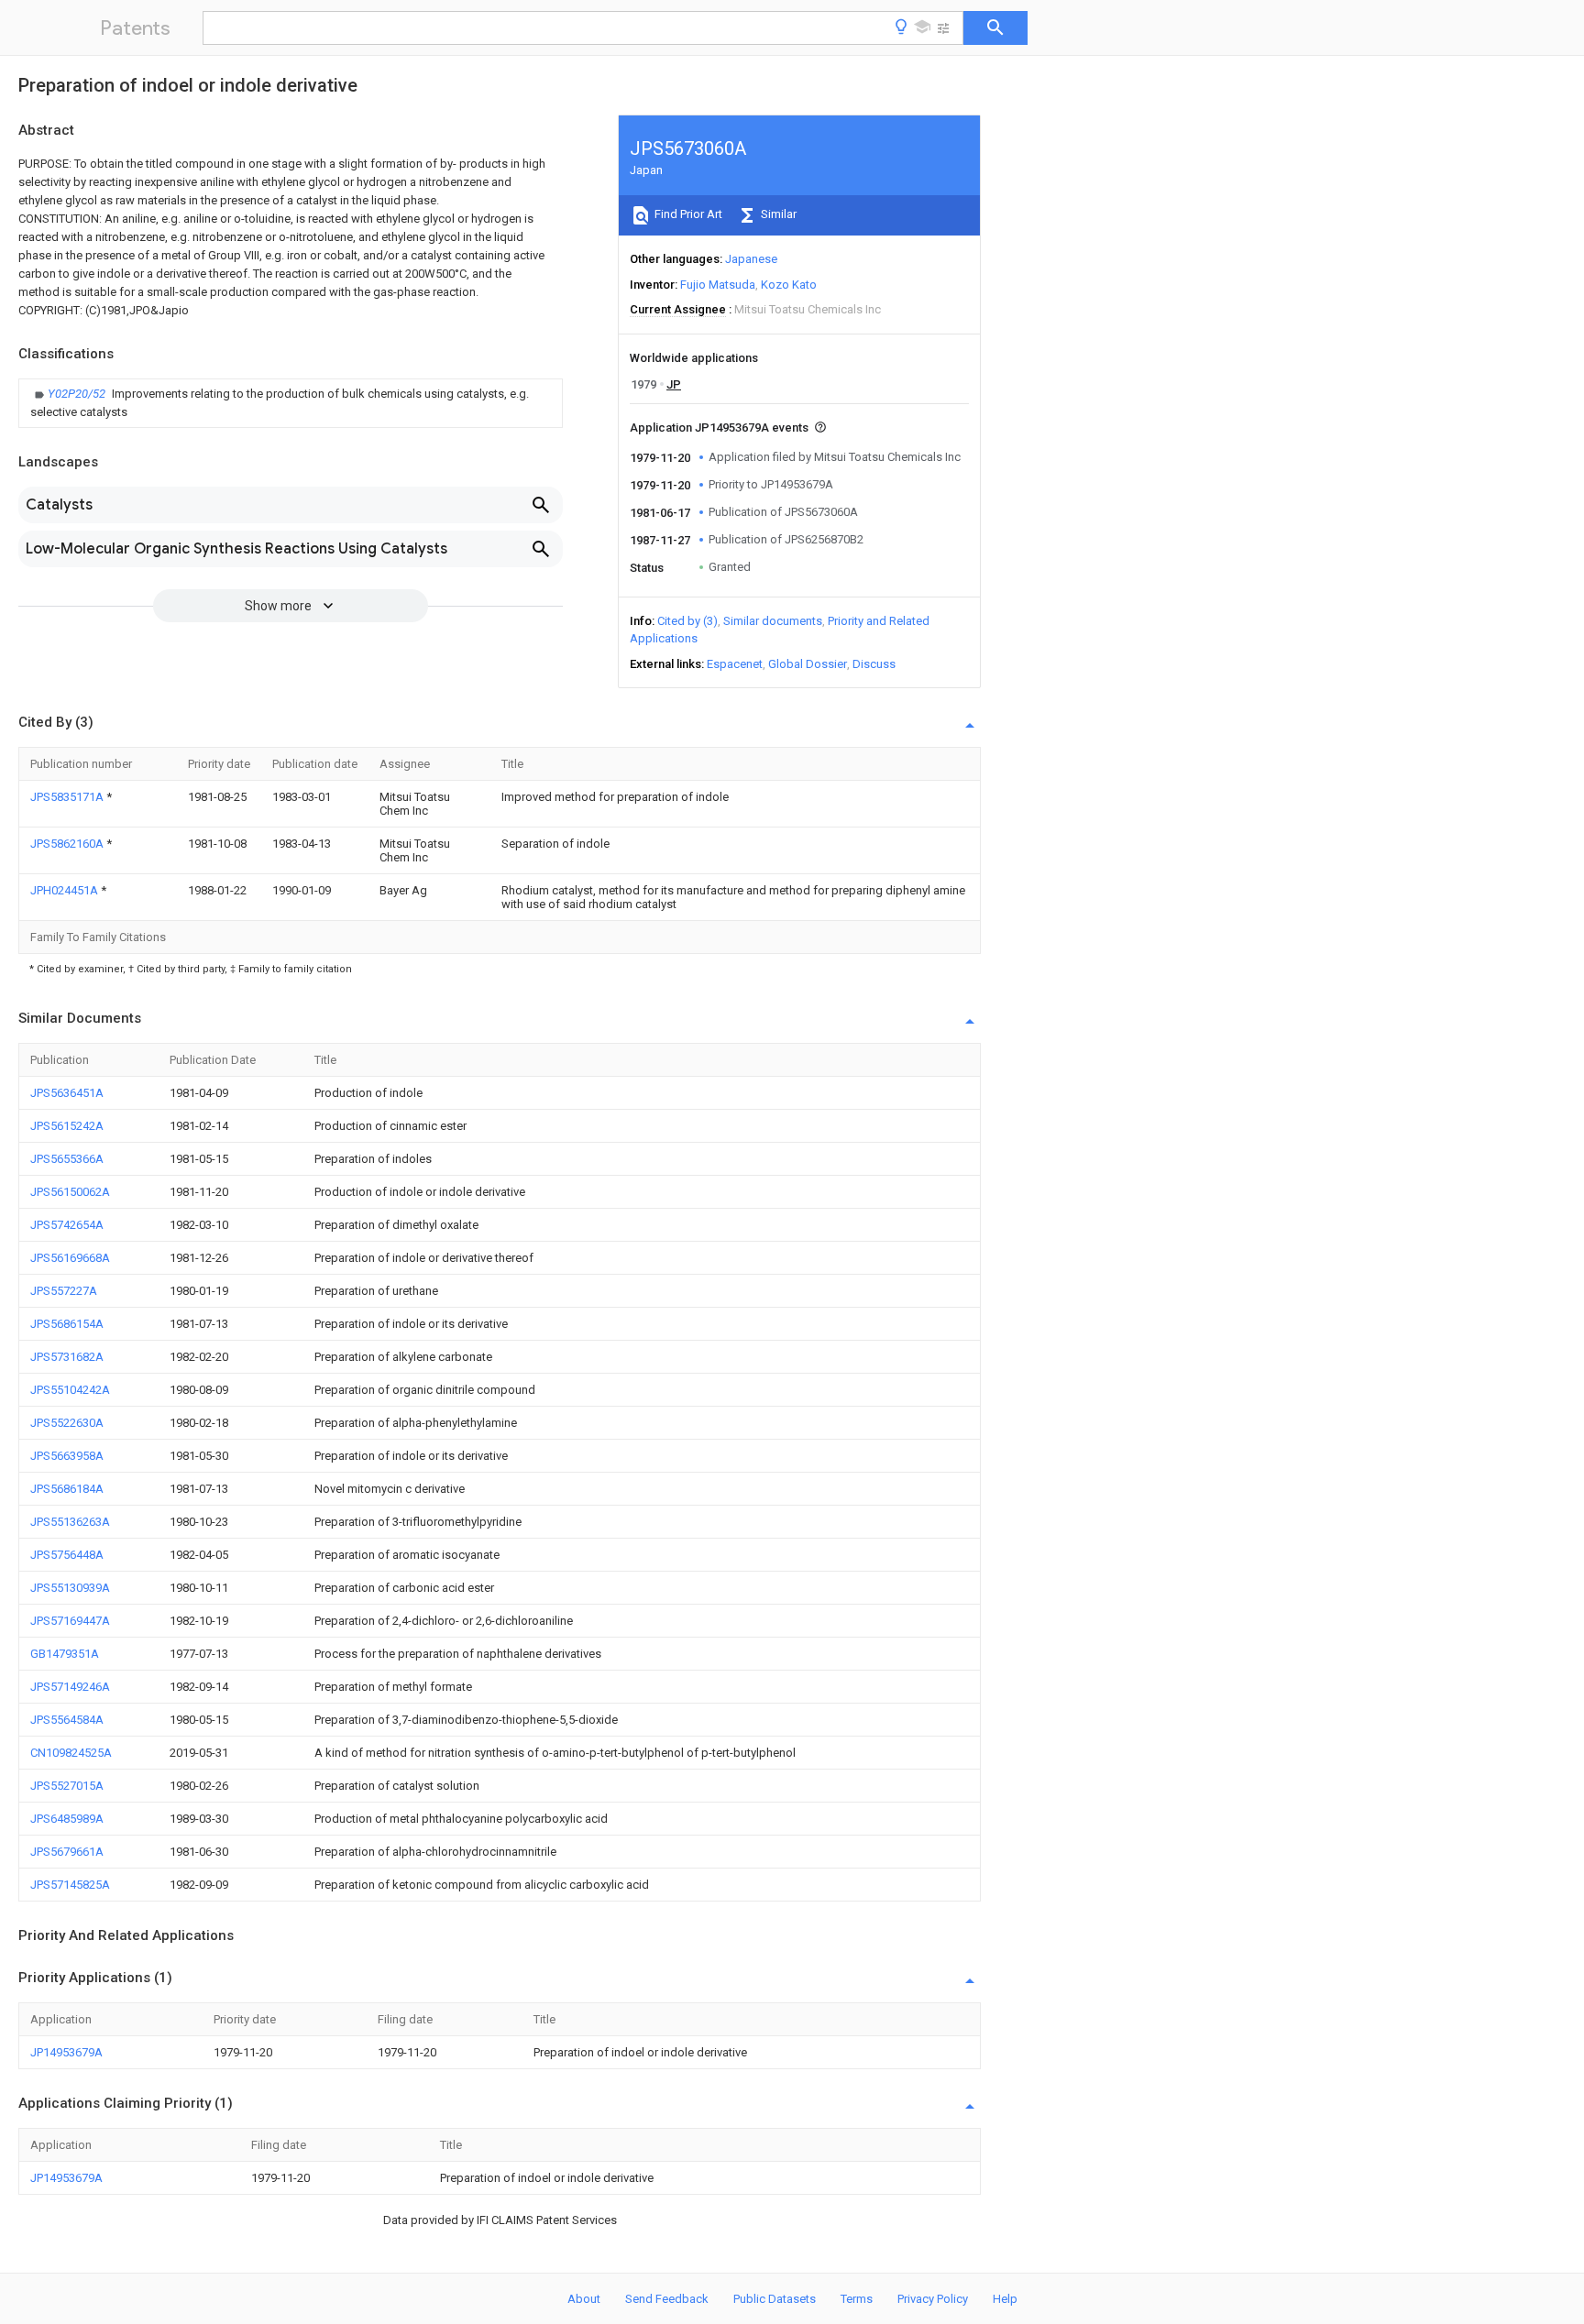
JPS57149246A (70, 1687)
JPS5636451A (67, 1093)
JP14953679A (66, 2052)
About (584, 2299)
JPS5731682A (67, 1357)
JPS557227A (64, 1291)
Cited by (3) (687, 621)
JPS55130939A (70, 1588)
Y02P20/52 (78, 394)
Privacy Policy (933, 2299)
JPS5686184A (67, 1489)
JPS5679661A (67, 1852)
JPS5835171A (68, 797)
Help (1005, 2299)
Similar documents (773, 621)
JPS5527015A (67, 1786)
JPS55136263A (70, 1522)
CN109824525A (71, 1753)
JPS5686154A (67, 1324)
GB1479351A (65, 1654)
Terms (857, 2299)
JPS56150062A (70, 1192)
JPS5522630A (67, 1423)
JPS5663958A (67, 1456)
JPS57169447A (70, 1621)
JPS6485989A (67, 1819)
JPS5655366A (67, 1159)
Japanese (751, 259)
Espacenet (735, 664)
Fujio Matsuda (718, 285)
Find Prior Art (687, 214)
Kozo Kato (789, 285)
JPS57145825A (70, 1885)
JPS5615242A (67, 1126)
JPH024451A (66, 890)
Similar (777, 214)
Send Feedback (667, 2299)
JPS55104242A (70, 1390)
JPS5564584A (67, 1720)
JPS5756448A (67, 1555)
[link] (291, 403)
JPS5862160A (68, 844)
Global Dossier (808, 664)
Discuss (874, 664)
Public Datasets (775, 2299)
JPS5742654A (67, 1225)
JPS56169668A (70, 1258)
